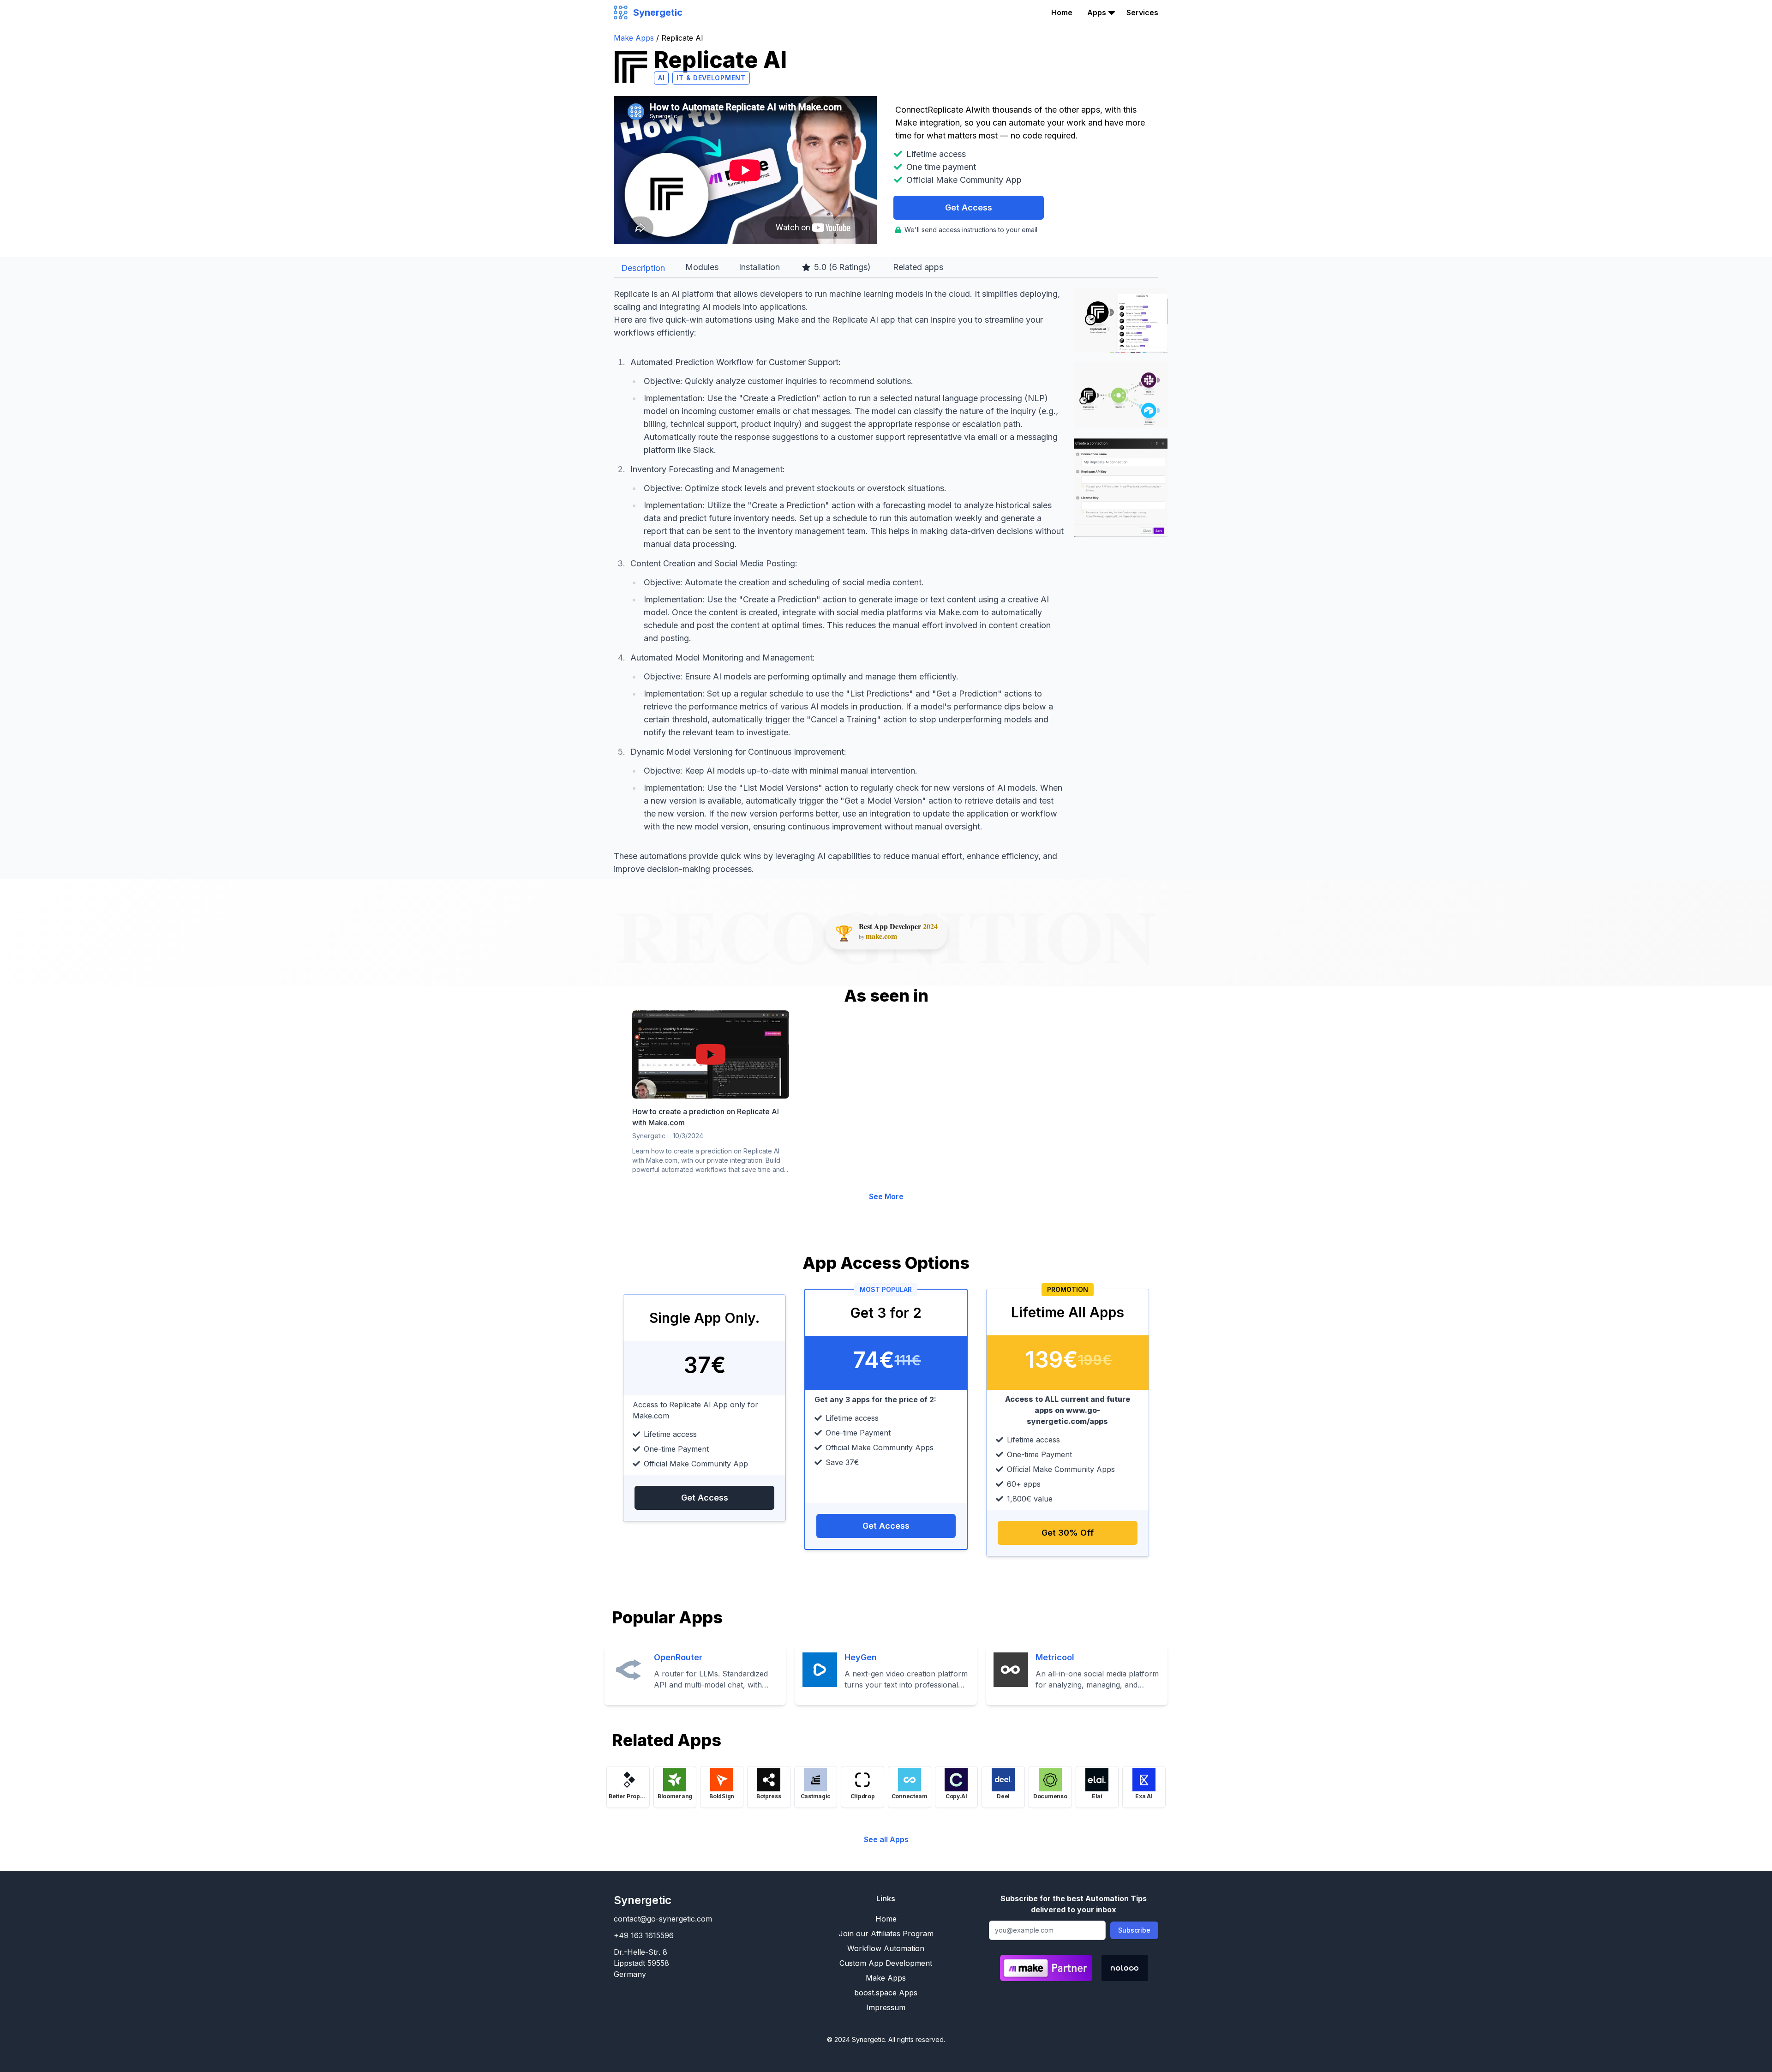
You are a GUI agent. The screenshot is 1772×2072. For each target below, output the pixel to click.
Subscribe (1134, 1930)
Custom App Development (886, 1963)
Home (1062, 12)
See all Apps (886, 1839)
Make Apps (635, 38)
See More (886, 1196)
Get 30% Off (1068, 1533)
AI (661, 78)
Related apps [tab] (918, 267)
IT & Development (711, 78)
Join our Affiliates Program (886, 1934)
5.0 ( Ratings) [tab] (842, 267)
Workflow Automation (886, 1948)
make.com (881, 936)
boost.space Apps (886, 1993)
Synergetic (643, 1900)
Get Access (969, 207)
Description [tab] (643, 268)
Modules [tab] (702, 267)
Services (1142, 12)
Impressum (886, 2007)
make (1097, 34)
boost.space (1109, 51)
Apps (1097, 12)
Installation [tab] (759, 267)
